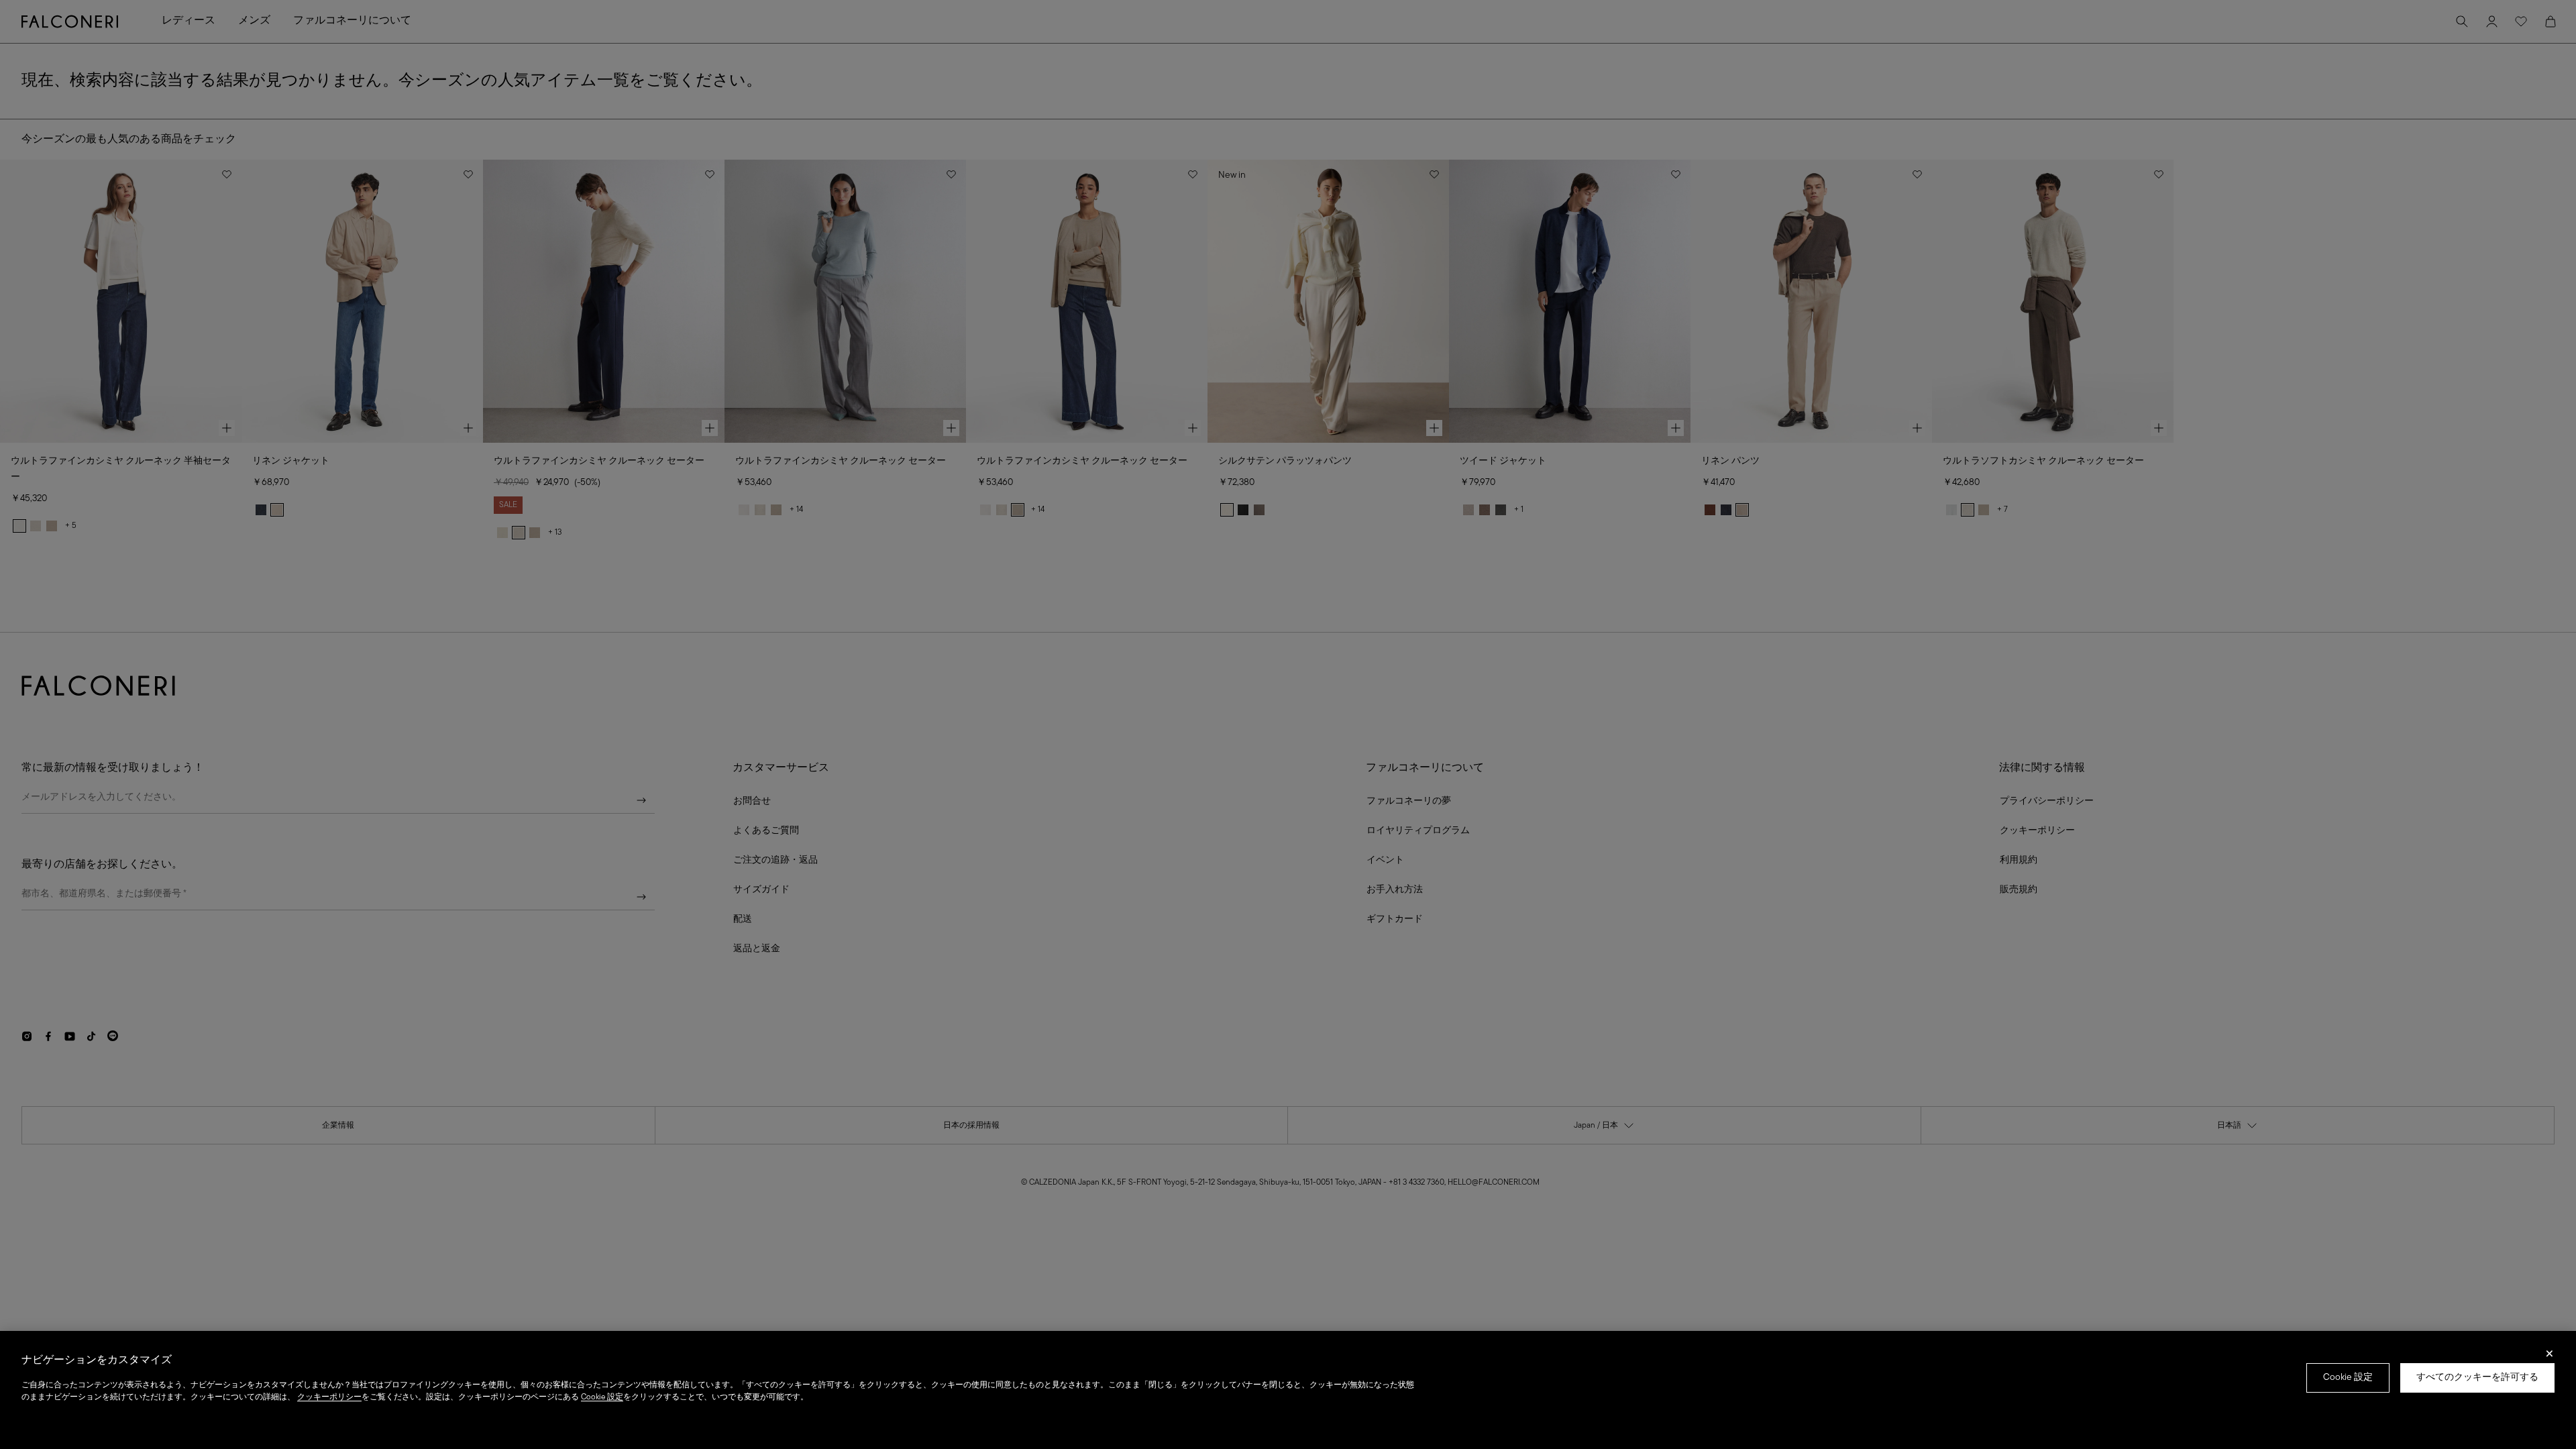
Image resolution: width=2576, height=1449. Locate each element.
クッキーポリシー (329, 1397)
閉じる (2550, 1358)
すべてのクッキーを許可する (2477, 1378)
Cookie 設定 (2348, 1378)
